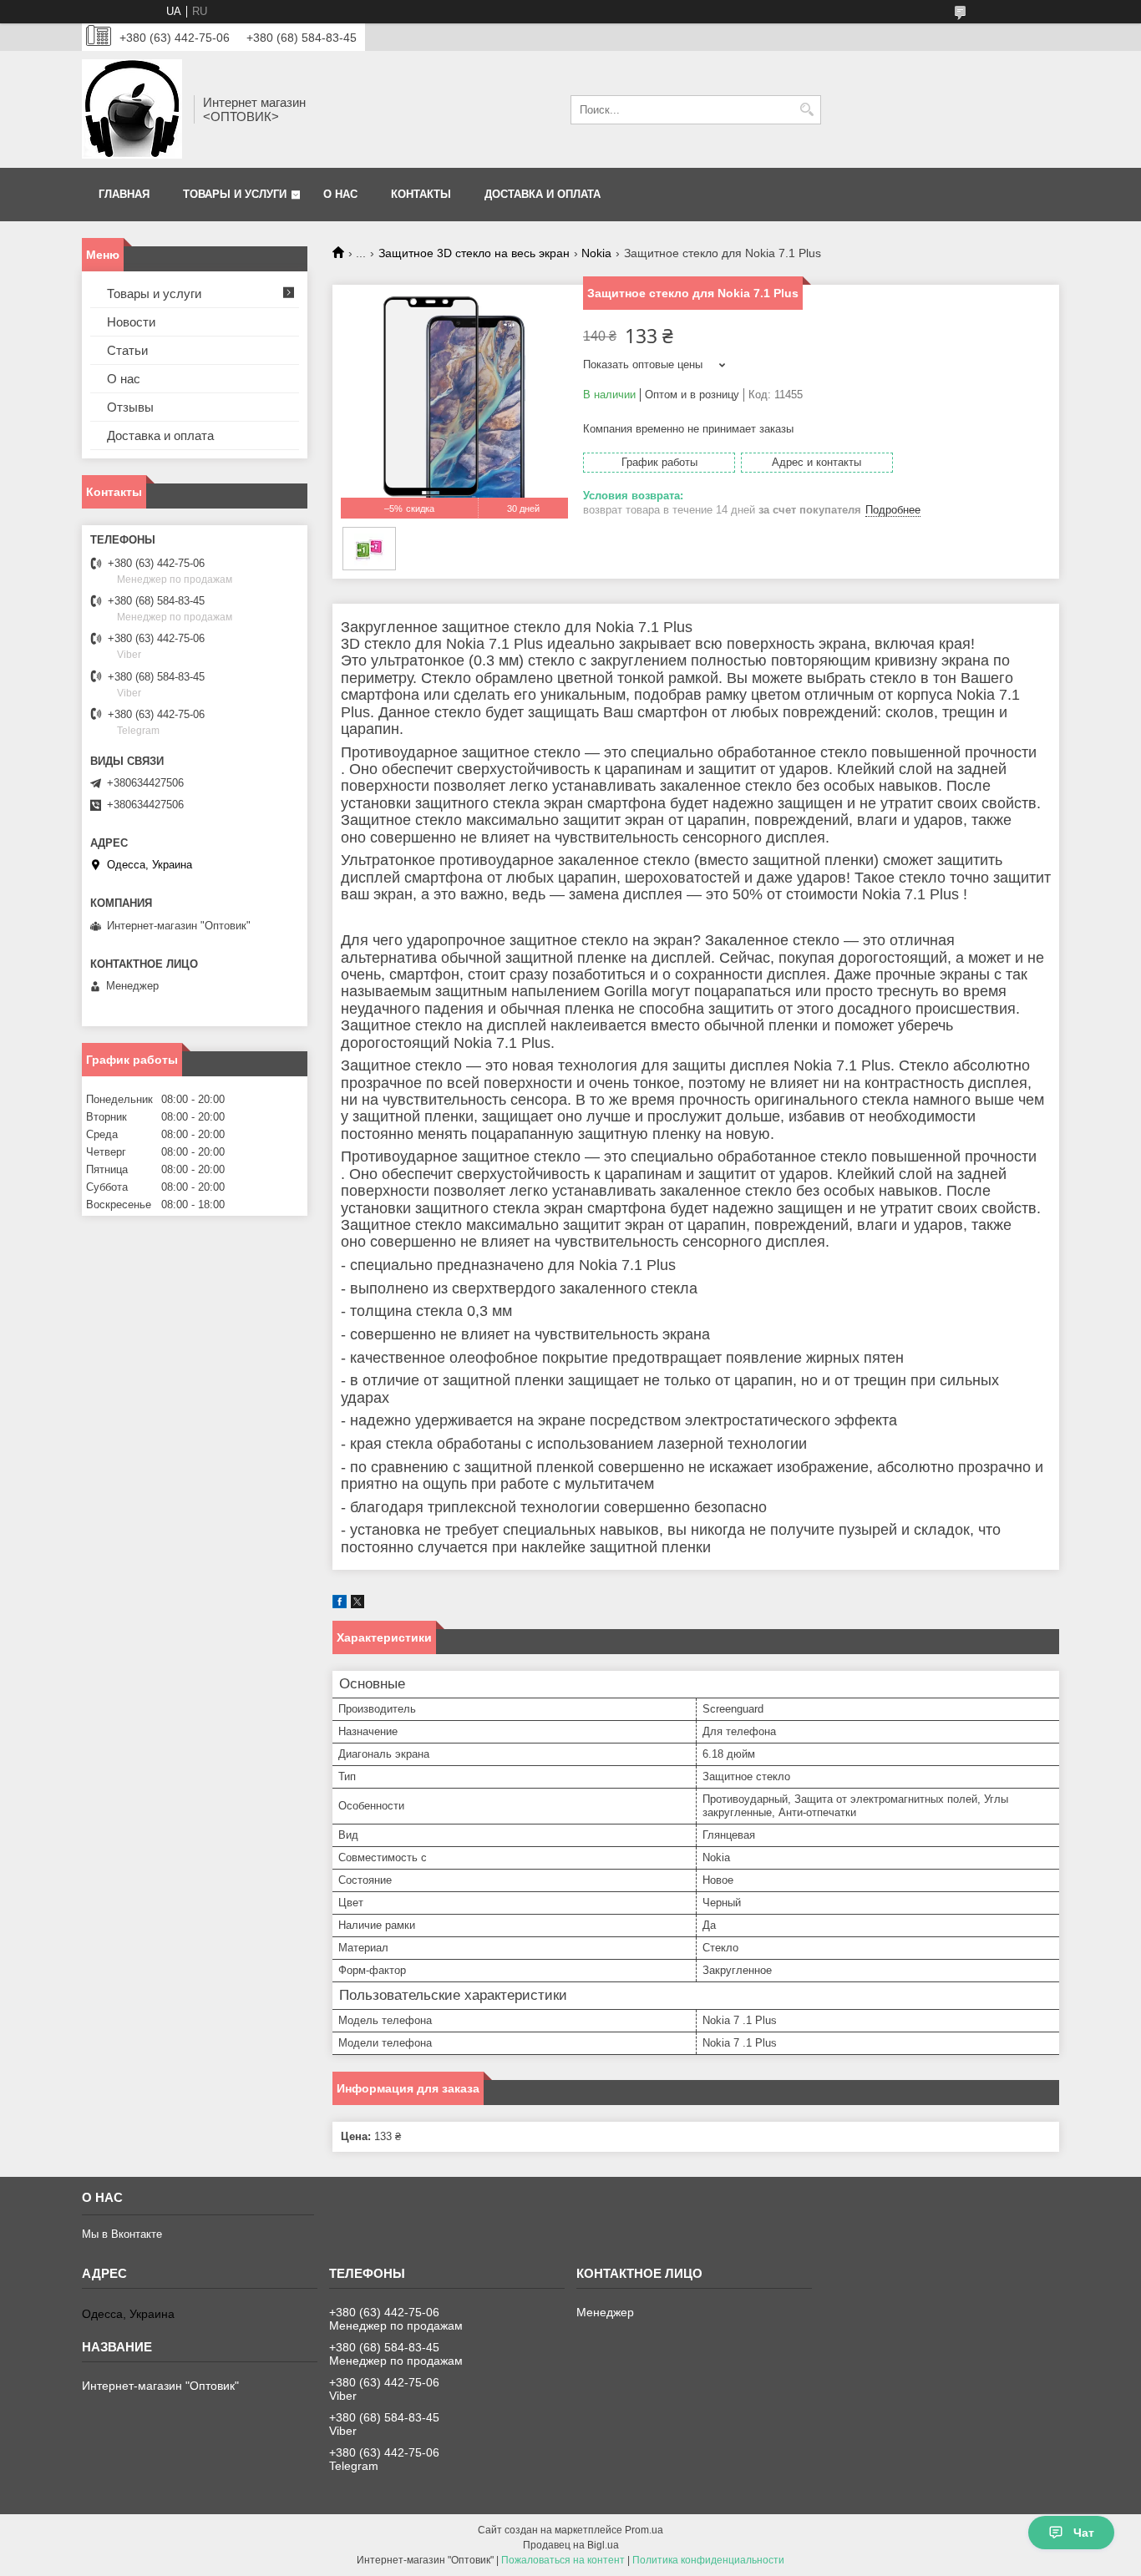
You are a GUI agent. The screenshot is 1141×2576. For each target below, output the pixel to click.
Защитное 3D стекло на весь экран (474, 253)
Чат (1084, 2533)
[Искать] (806, 110)
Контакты (421, 194)
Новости (131, 322)
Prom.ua (644, 2530)
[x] (358, 1604)
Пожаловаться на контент (563, 2560)
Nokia (596, 253)
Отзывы (130, 407)
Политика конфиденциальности (708, 2560)
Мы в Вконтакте (122, 2234)
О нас (340, 194)
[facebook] (340, 1604)
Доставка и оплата (543, 194)
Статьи (127, 350)
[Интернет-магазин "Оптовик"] (132, 109)
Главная (124, 194)
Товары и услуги (235, 194)
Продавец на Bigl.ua (571, 2545)
